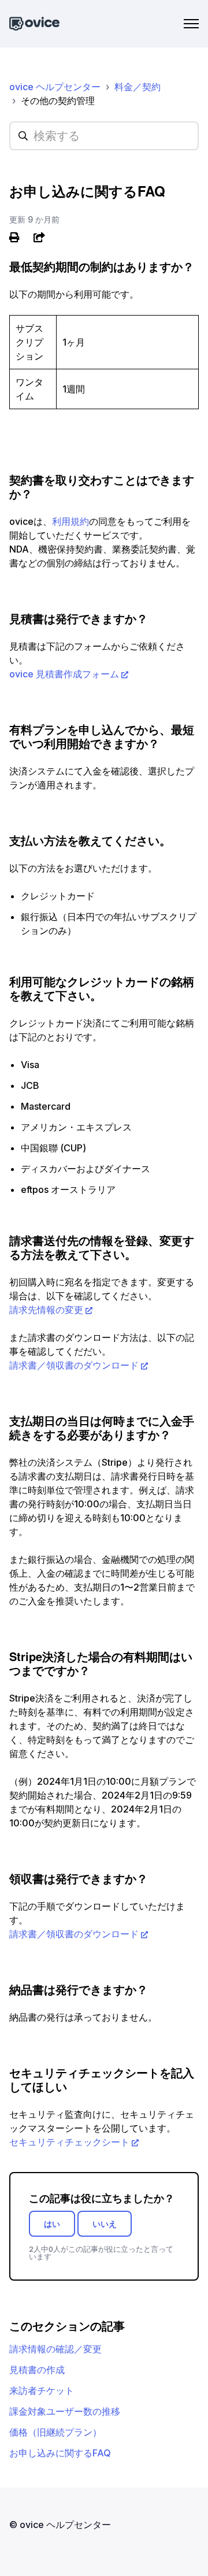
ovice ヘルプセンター (55, 87)
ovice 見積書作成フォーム (64, 674)
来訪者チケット (42, 2390)
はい (52, 2224)
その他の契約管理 (58, 101)
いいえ (105, 2224)
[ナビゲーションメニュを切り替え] (191, 24)
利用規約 (70, 521)
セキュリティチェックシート (69, 2142)
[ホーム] (34, 24)
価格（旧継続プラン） (55, 2432)
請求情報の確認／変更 (55, 2349)
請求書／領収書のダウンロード (74, 1365)
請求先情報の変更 (46, 1310)
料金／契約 (138, 87)
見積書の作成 (37, 2370)
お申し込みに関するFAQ (60, 2453)
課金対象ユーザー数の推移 (65, 2411)
